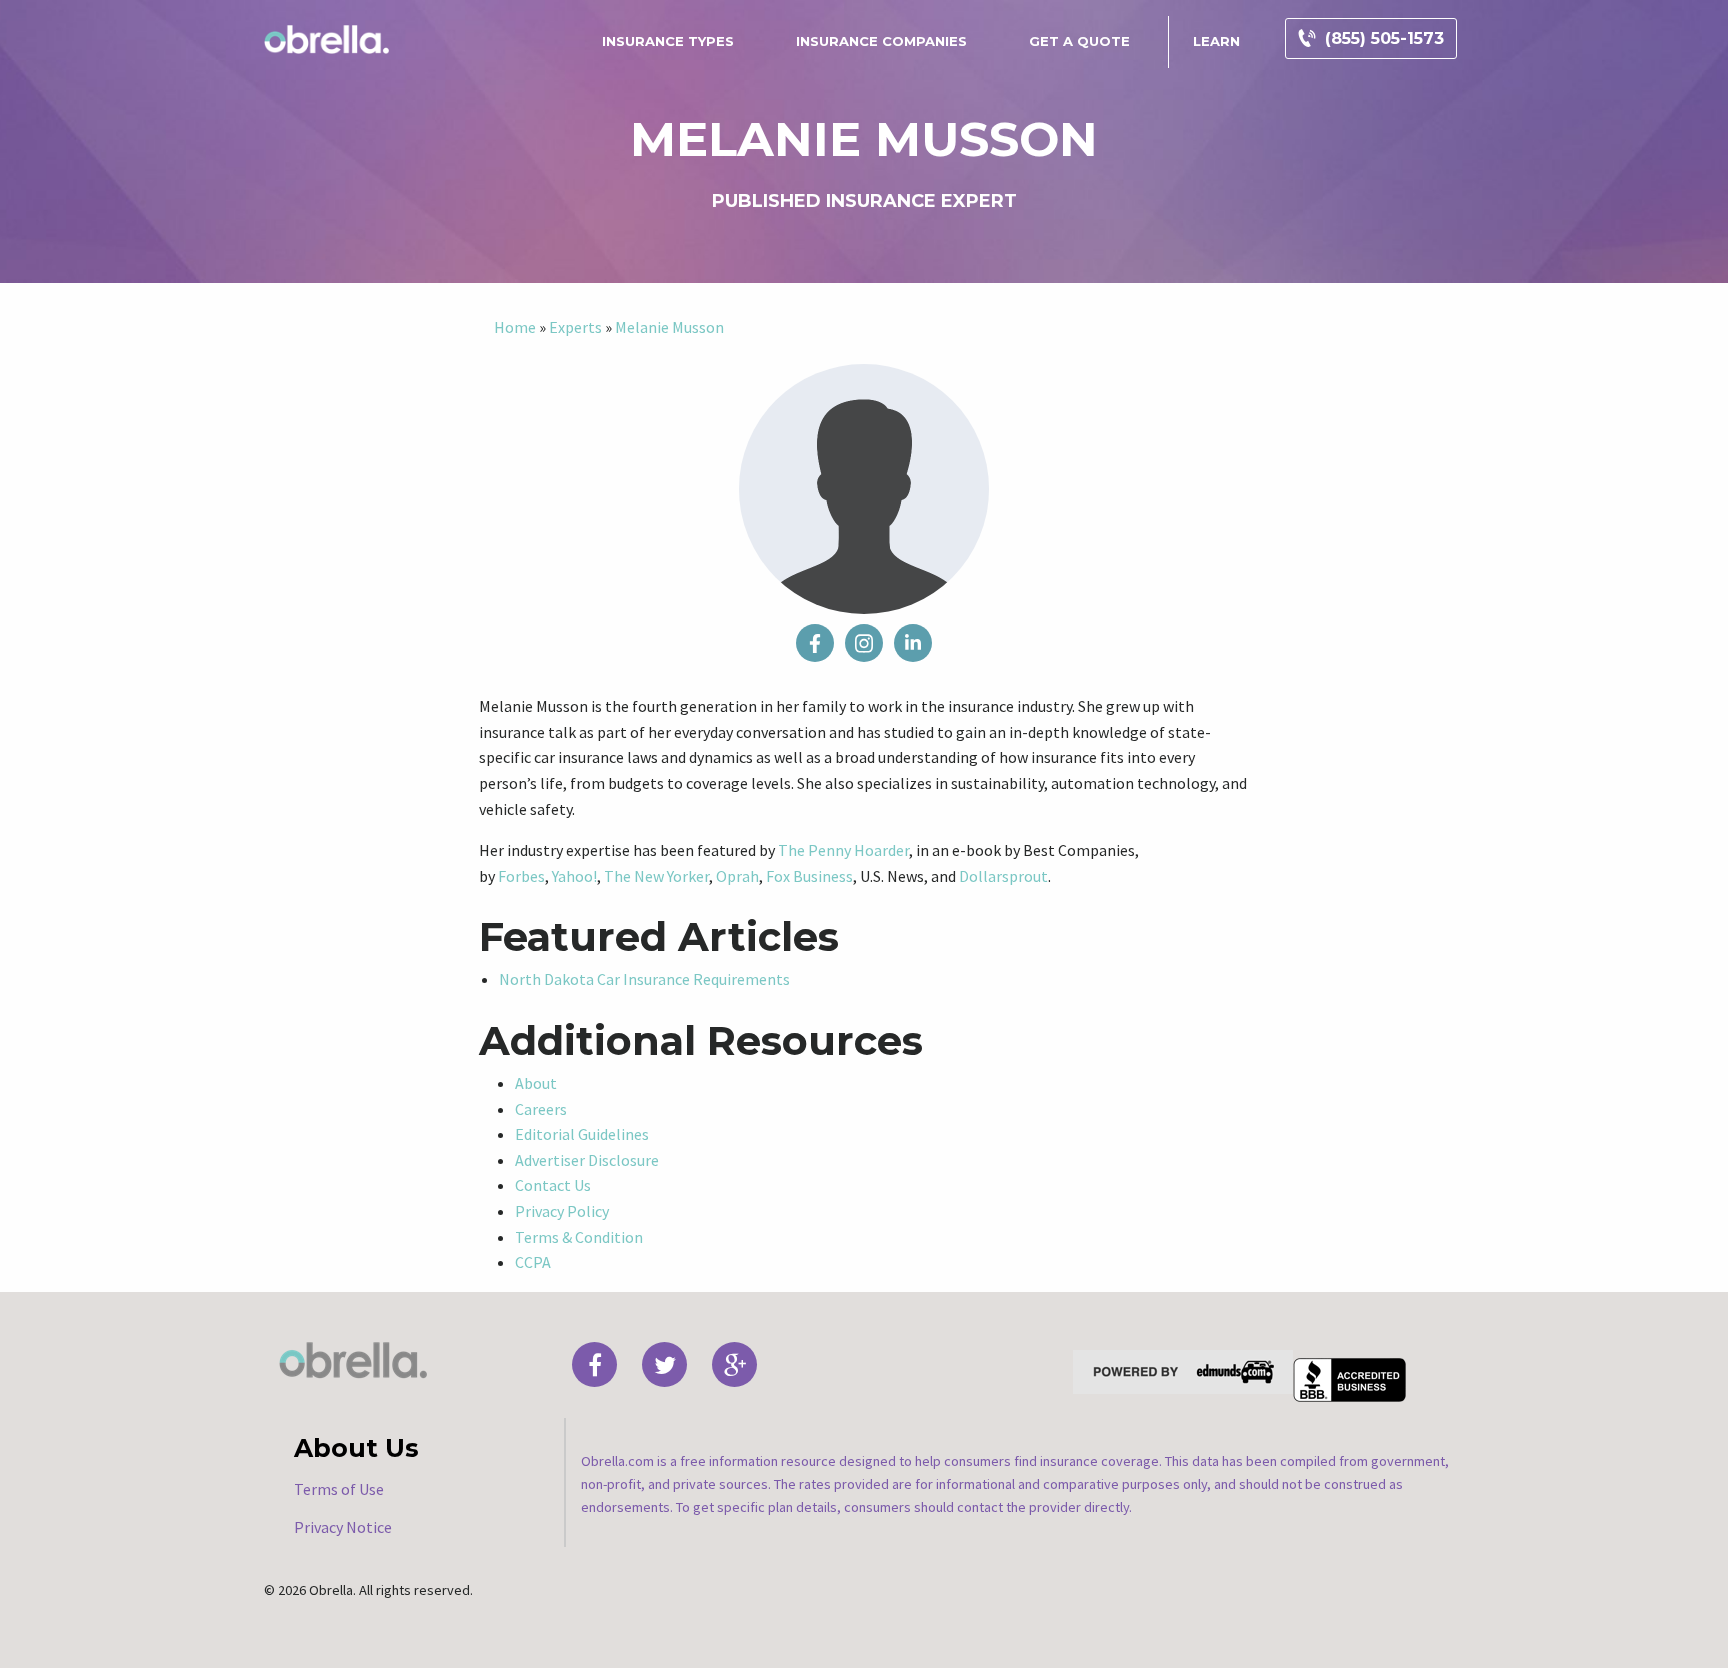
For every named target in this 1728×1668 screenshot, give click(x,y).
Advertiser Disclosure (587, 1160)
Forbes (521, 876)
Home (515, 327)
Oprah (737, 876)
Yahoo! (574, 876)
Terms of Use (339, 1489)
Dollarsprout (1003, 876)
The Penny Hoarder (843, 850)
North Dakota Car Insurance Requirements (644, 979)
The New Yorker (656, 876)
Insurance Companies (881, 41)
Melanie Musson (669, 327)
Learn (1216, 41)
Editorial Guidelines (582, 1134)
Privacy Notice (343, 1527)
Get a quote (1079, 41)
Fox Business (809, 876)
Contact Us (553, 1185)
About (536, 1083)
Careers (541, 1109)
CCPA (533, 1262)
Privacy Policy (562, 1211)
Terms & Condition (579, 1237)
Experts (575, 327)
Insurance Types (668, 41)
